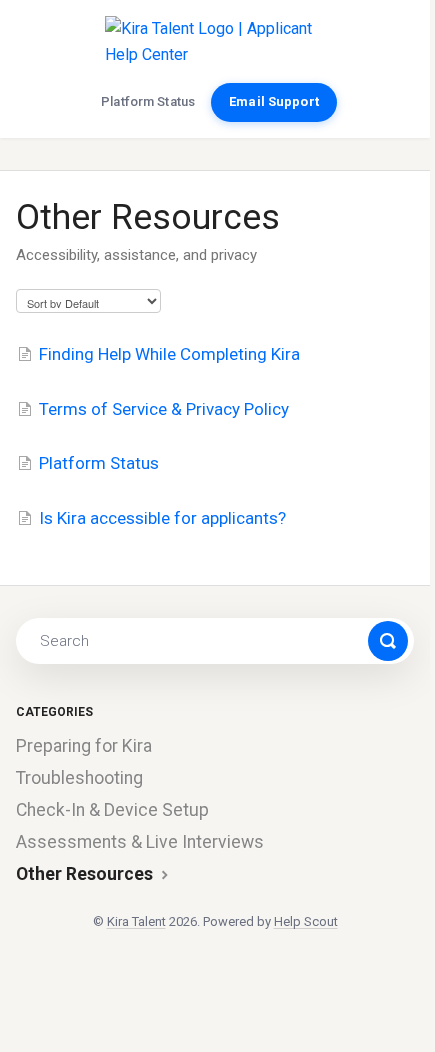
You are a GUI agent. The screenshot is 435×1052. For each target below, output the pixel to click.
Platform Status (148, 101)
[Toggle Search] (388, 641)
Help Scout (306, 921)
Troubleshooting (79, 778)
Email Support (274, 101)
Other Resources (86, 874)
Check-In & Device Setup (112, 810)
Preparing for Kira (84, 746)
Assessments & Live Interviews (140, 842)
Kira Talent (136, 921)
